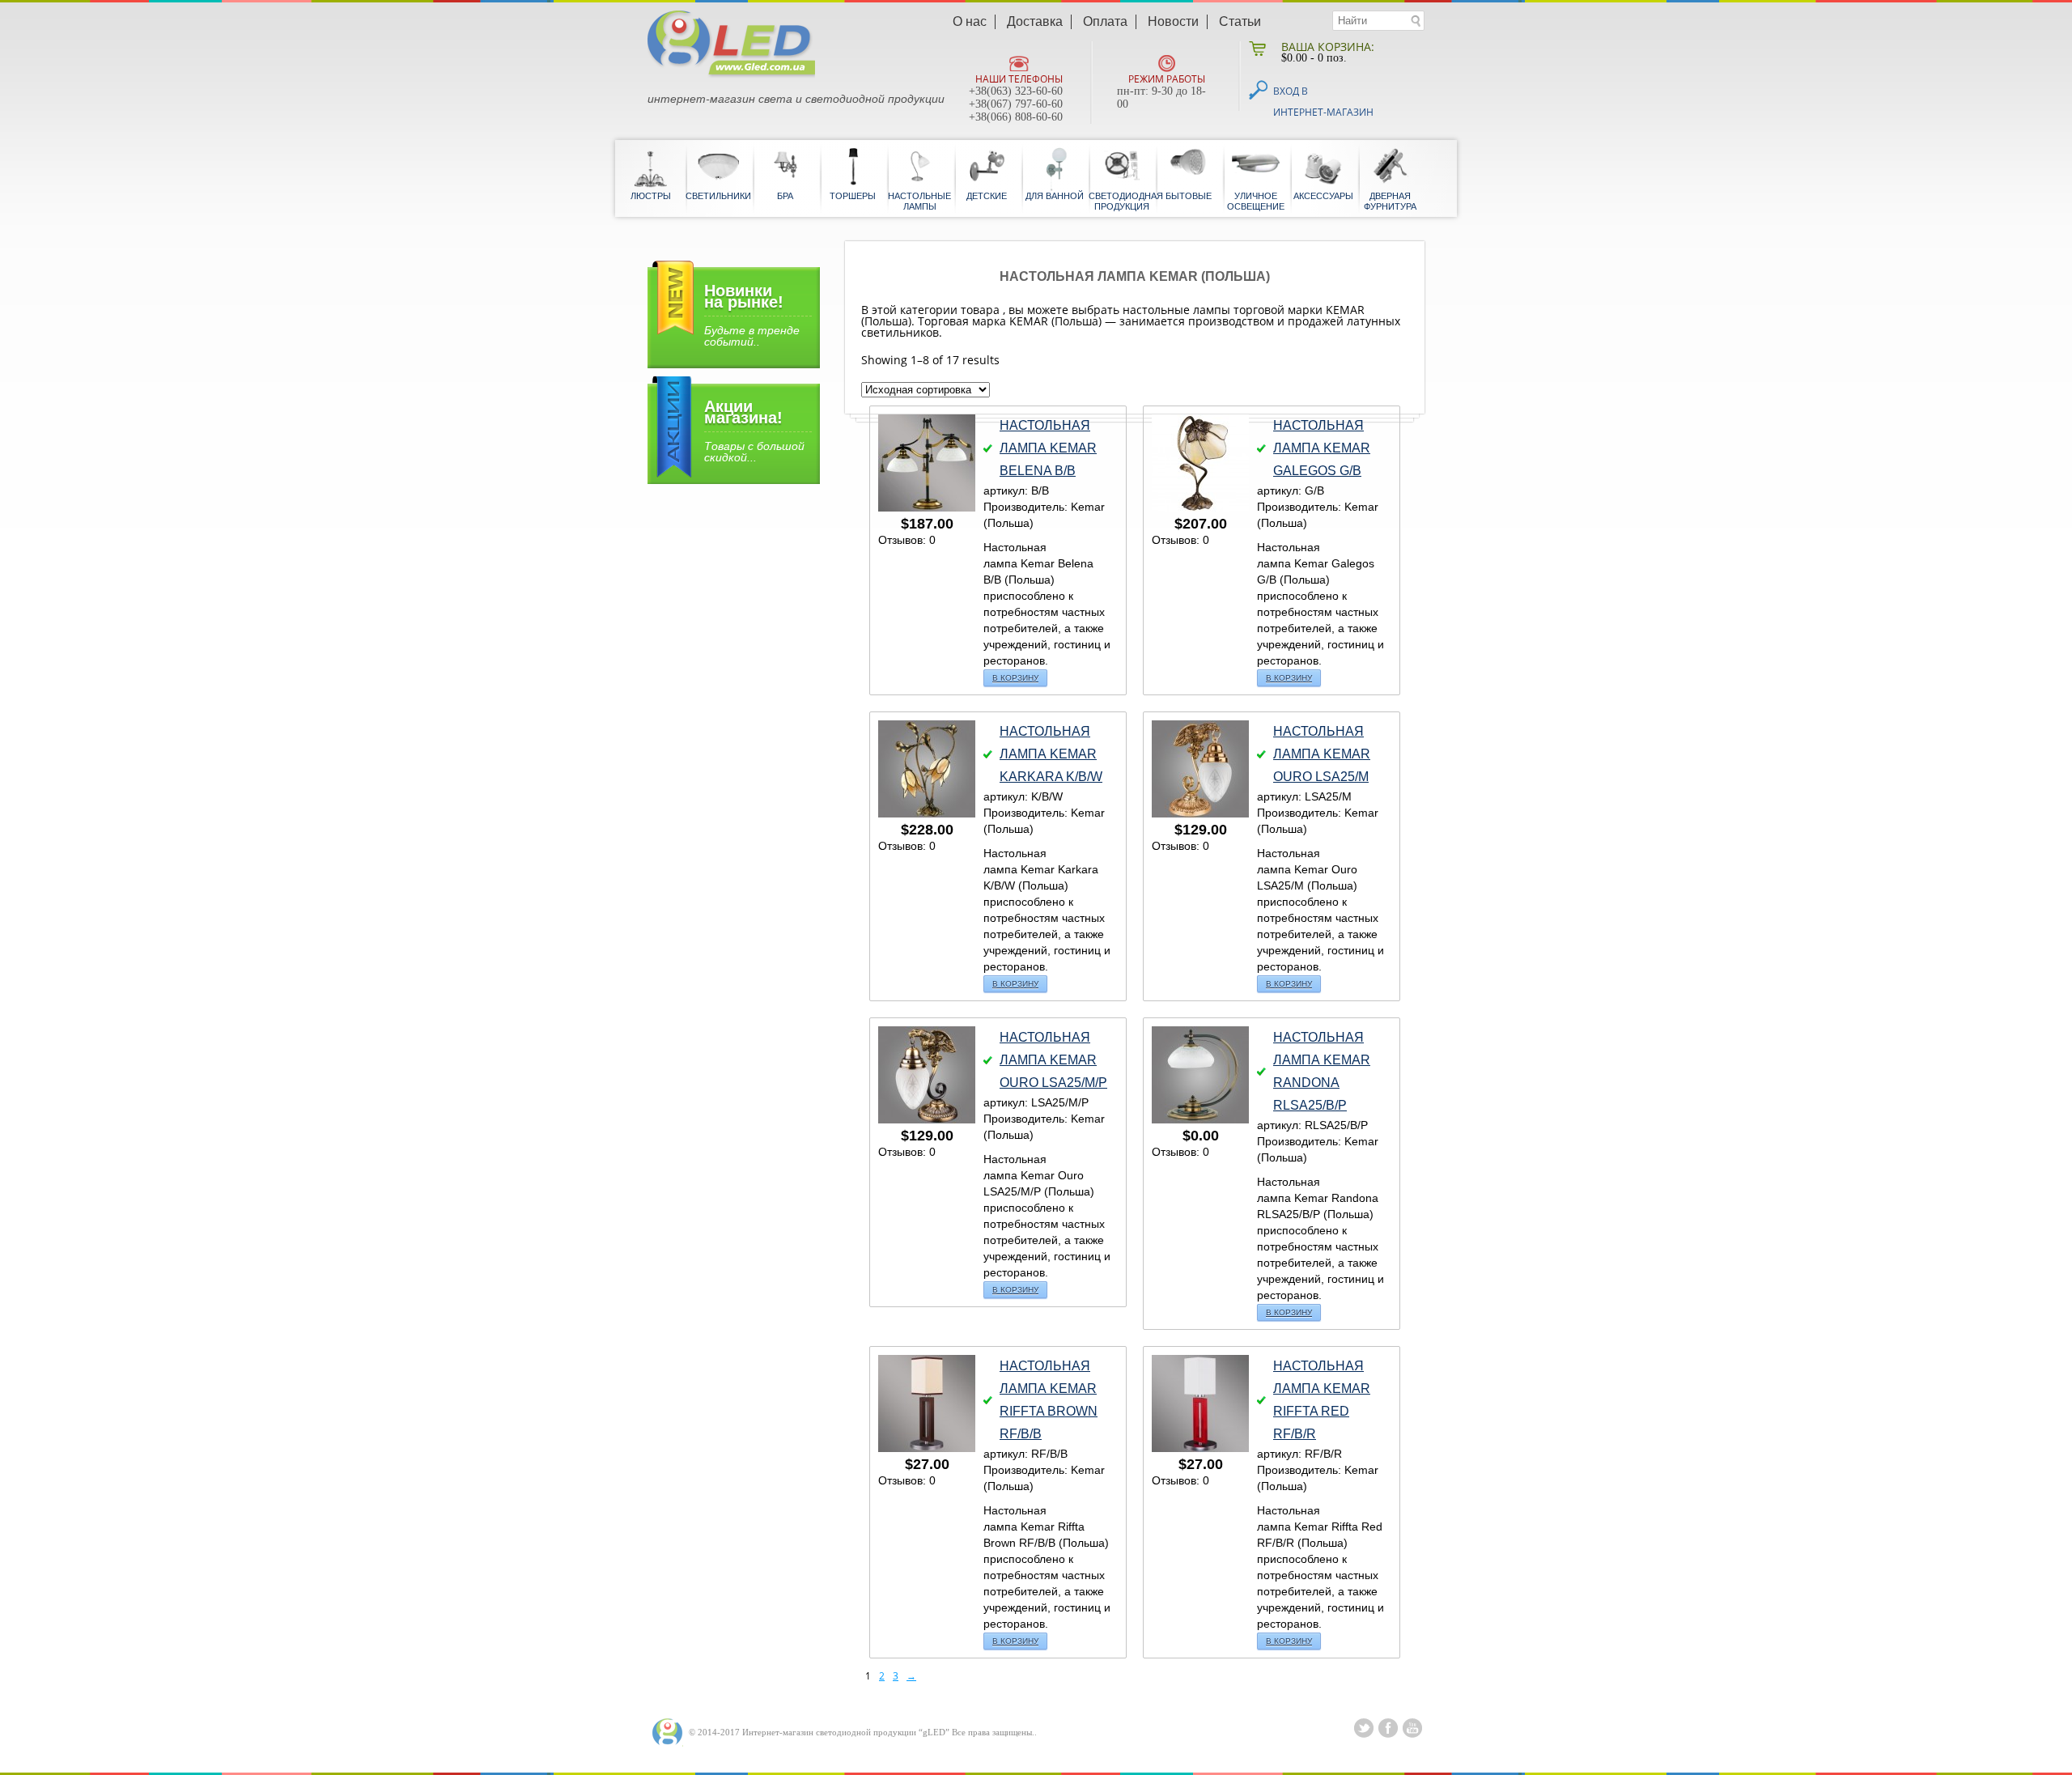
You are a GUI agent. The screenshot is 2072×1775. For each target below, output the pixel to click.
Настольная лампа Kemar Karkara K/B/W (1051, 754)
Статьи (1240, 22)
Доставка (1035, 22)
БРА (785, 196)
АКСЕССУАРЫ (1323, 196)
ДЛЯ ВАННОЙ (1055, 196)
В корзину (1015, 678)
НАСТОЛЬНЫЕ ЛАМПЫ (919, 201)
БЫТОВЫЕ (1189, 196)
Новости (1173, 22)
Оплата (1105, 22)
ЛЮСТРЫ (651, 196)
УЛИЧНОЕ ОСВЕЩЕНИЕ (1256, 201)
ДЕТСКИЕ (987, 196)
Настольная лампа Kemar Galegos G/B (1322, 448)
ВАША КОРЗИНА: (1328, 47)
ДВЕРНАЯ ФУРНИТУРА (1390, 201)
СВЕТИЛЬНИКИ (718, 196)
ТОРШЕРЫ (853, 196)
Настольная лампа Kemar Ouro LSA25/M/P (1053, 1060)
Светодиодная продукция (1121, 201)
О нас (970, 22)
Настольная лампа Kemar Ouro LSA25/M (1322, 754)
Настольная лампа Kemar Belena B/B (1048, 448)
